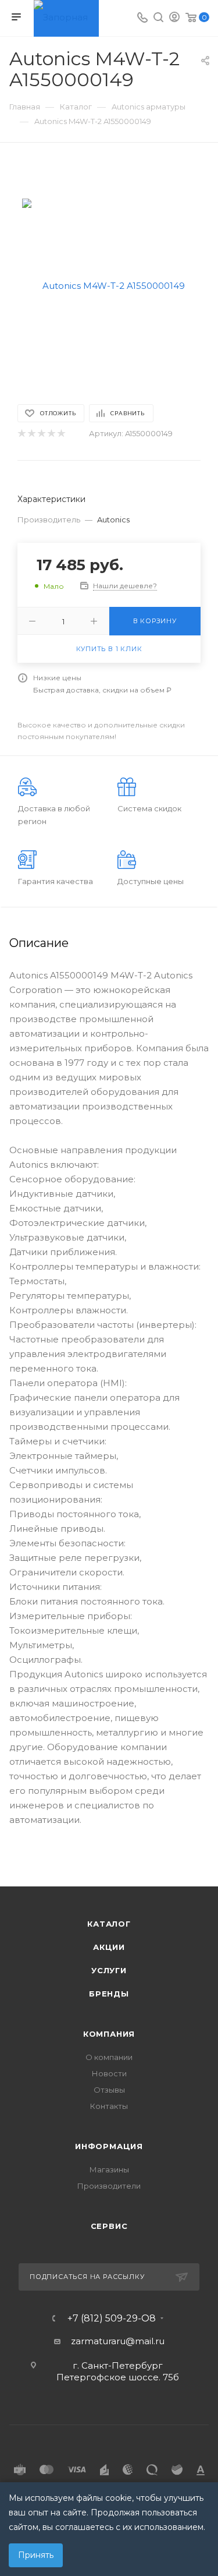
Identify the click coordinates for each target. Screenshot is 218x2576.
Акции (109, 1947)
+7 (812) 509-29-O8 (112, 2319)
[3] (41, 434)
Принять (36, 2555)
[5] (61, 434)
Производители (109, 2186)
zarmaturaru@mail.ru (118, 2341)
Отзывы (109, 2090)
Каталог (109, 1924)
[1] (21, 434)
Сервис (109, 2226)
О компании (109, 2057)
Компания (109, 2034)
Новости (109, 2073)
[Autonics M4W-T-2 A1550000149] (109, 285)
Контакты (109, 2106)
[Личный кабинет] (174, 18)
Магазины (109, 2169)
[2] (31, 434)
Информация (109, 2146)
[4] (51, 434)
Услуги (109, 1970)
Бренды (109, 1994)
